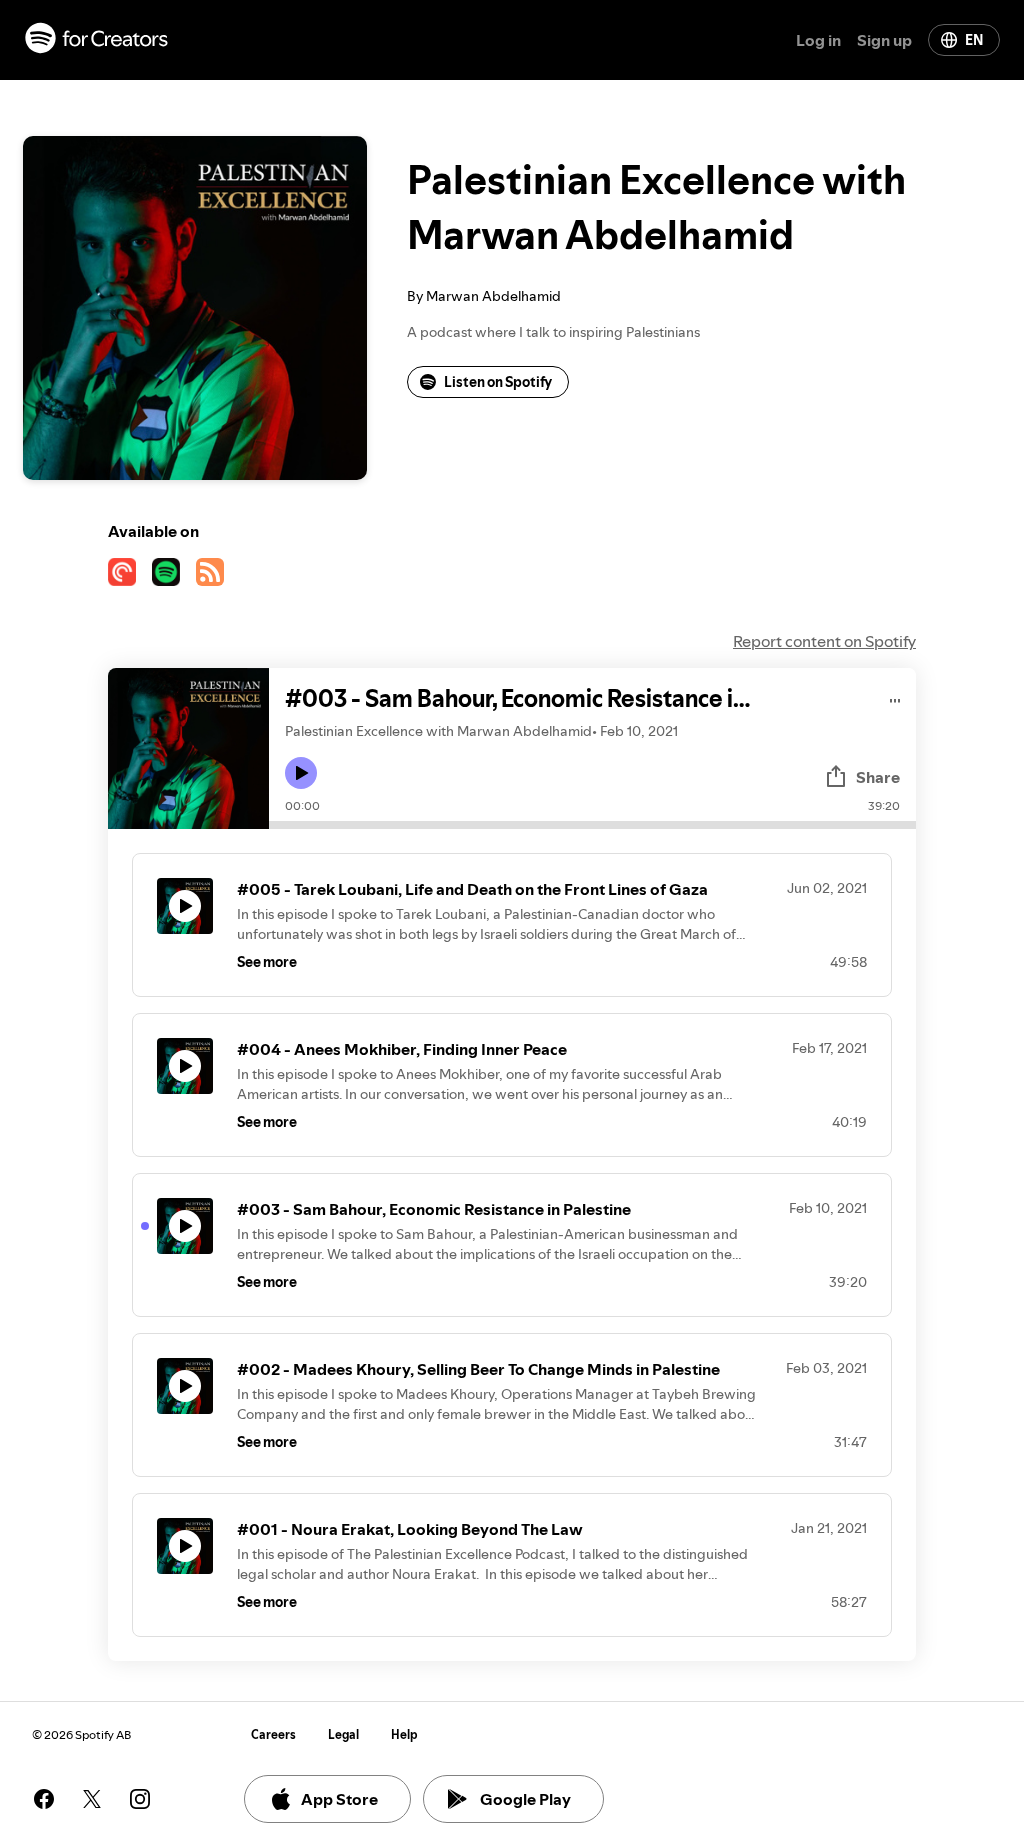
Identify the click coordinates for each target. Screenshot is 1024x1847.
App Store (339, 1799)
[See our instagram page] (140, 1799)
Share (878, 777)
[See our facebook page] (44, 1799)
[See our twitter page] (92, 1799)
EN (974, 40)
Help (404, 1734)
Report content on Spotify (824, 641)
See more (267, 962)
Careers (273, 1734)
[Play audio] (895, 697)
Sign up (884, 40)
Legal (343, 1734)
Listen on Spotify (498, 382)
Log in (818, 40)
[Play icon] (301, 773)
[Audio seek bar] (592, 825)
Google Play (525, 1799)
